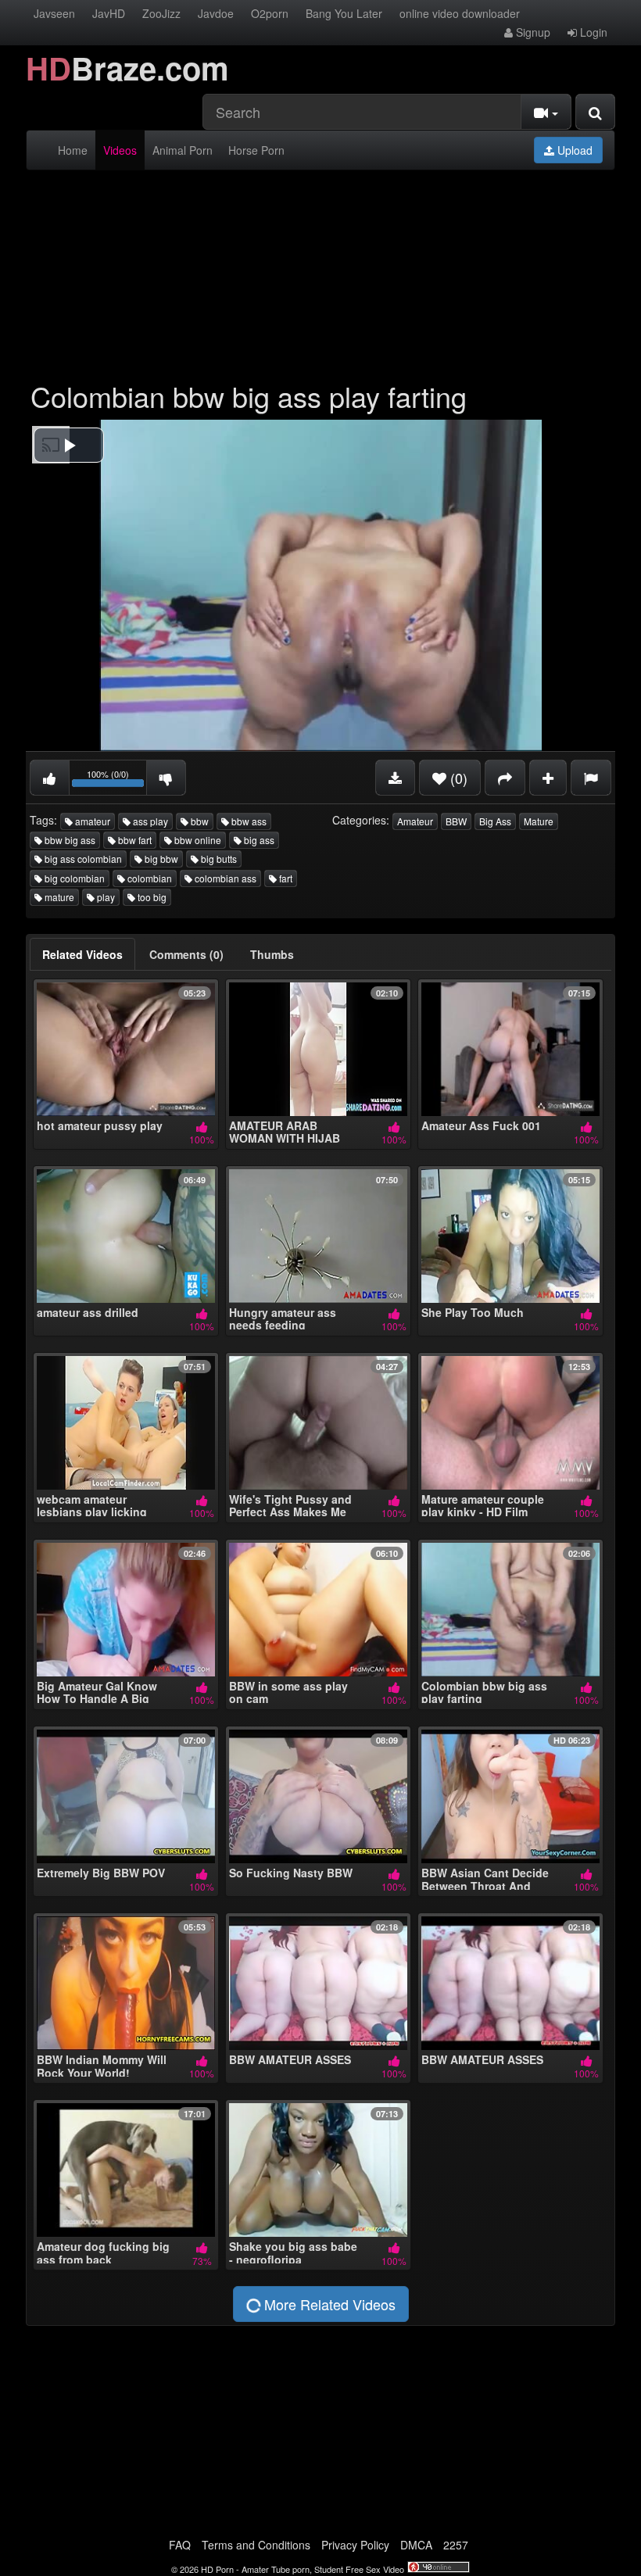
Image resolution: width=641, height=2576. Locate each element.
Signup (532, 32)
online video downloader (460, 13)
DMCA (416, 2545)
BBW (456, 821)
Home (73, 150)
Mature (539, 821)
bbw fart (134, 840)
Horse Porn (256, 150)
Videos (120, 150)
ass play (149, 821)
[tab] (82, 954)
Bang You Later (344, 13)
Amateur (415, 821)
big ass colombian (82, 859)
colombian (149, 878)
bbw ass (248, 821)
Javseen (54, 13)
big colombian (73, 878)
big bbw (160, 859)
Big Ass (495, 821)
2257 (456, 2545)
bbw (199, 821)
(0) (457, 778)
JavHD (109, 13)
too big (151, 897)
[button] (69, 445)
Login (592, 32)
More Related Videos (328, 2304)
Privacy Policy (355, 2545)
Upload (573, 150)
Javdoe (216, 13)
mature (58, 897)
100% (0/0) (117, 780)
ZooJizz (161, 13)
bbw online (197, 840)
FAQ (180, 2545)
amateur (91, 821)
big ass (258, 840)
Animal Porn (183, 150)
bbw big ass (69, 840)
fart (285, 878)
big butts (218, 859)
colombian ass (224, 878)
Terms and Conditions (256, 2545)
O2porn (270, 13)
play (105, 897)
